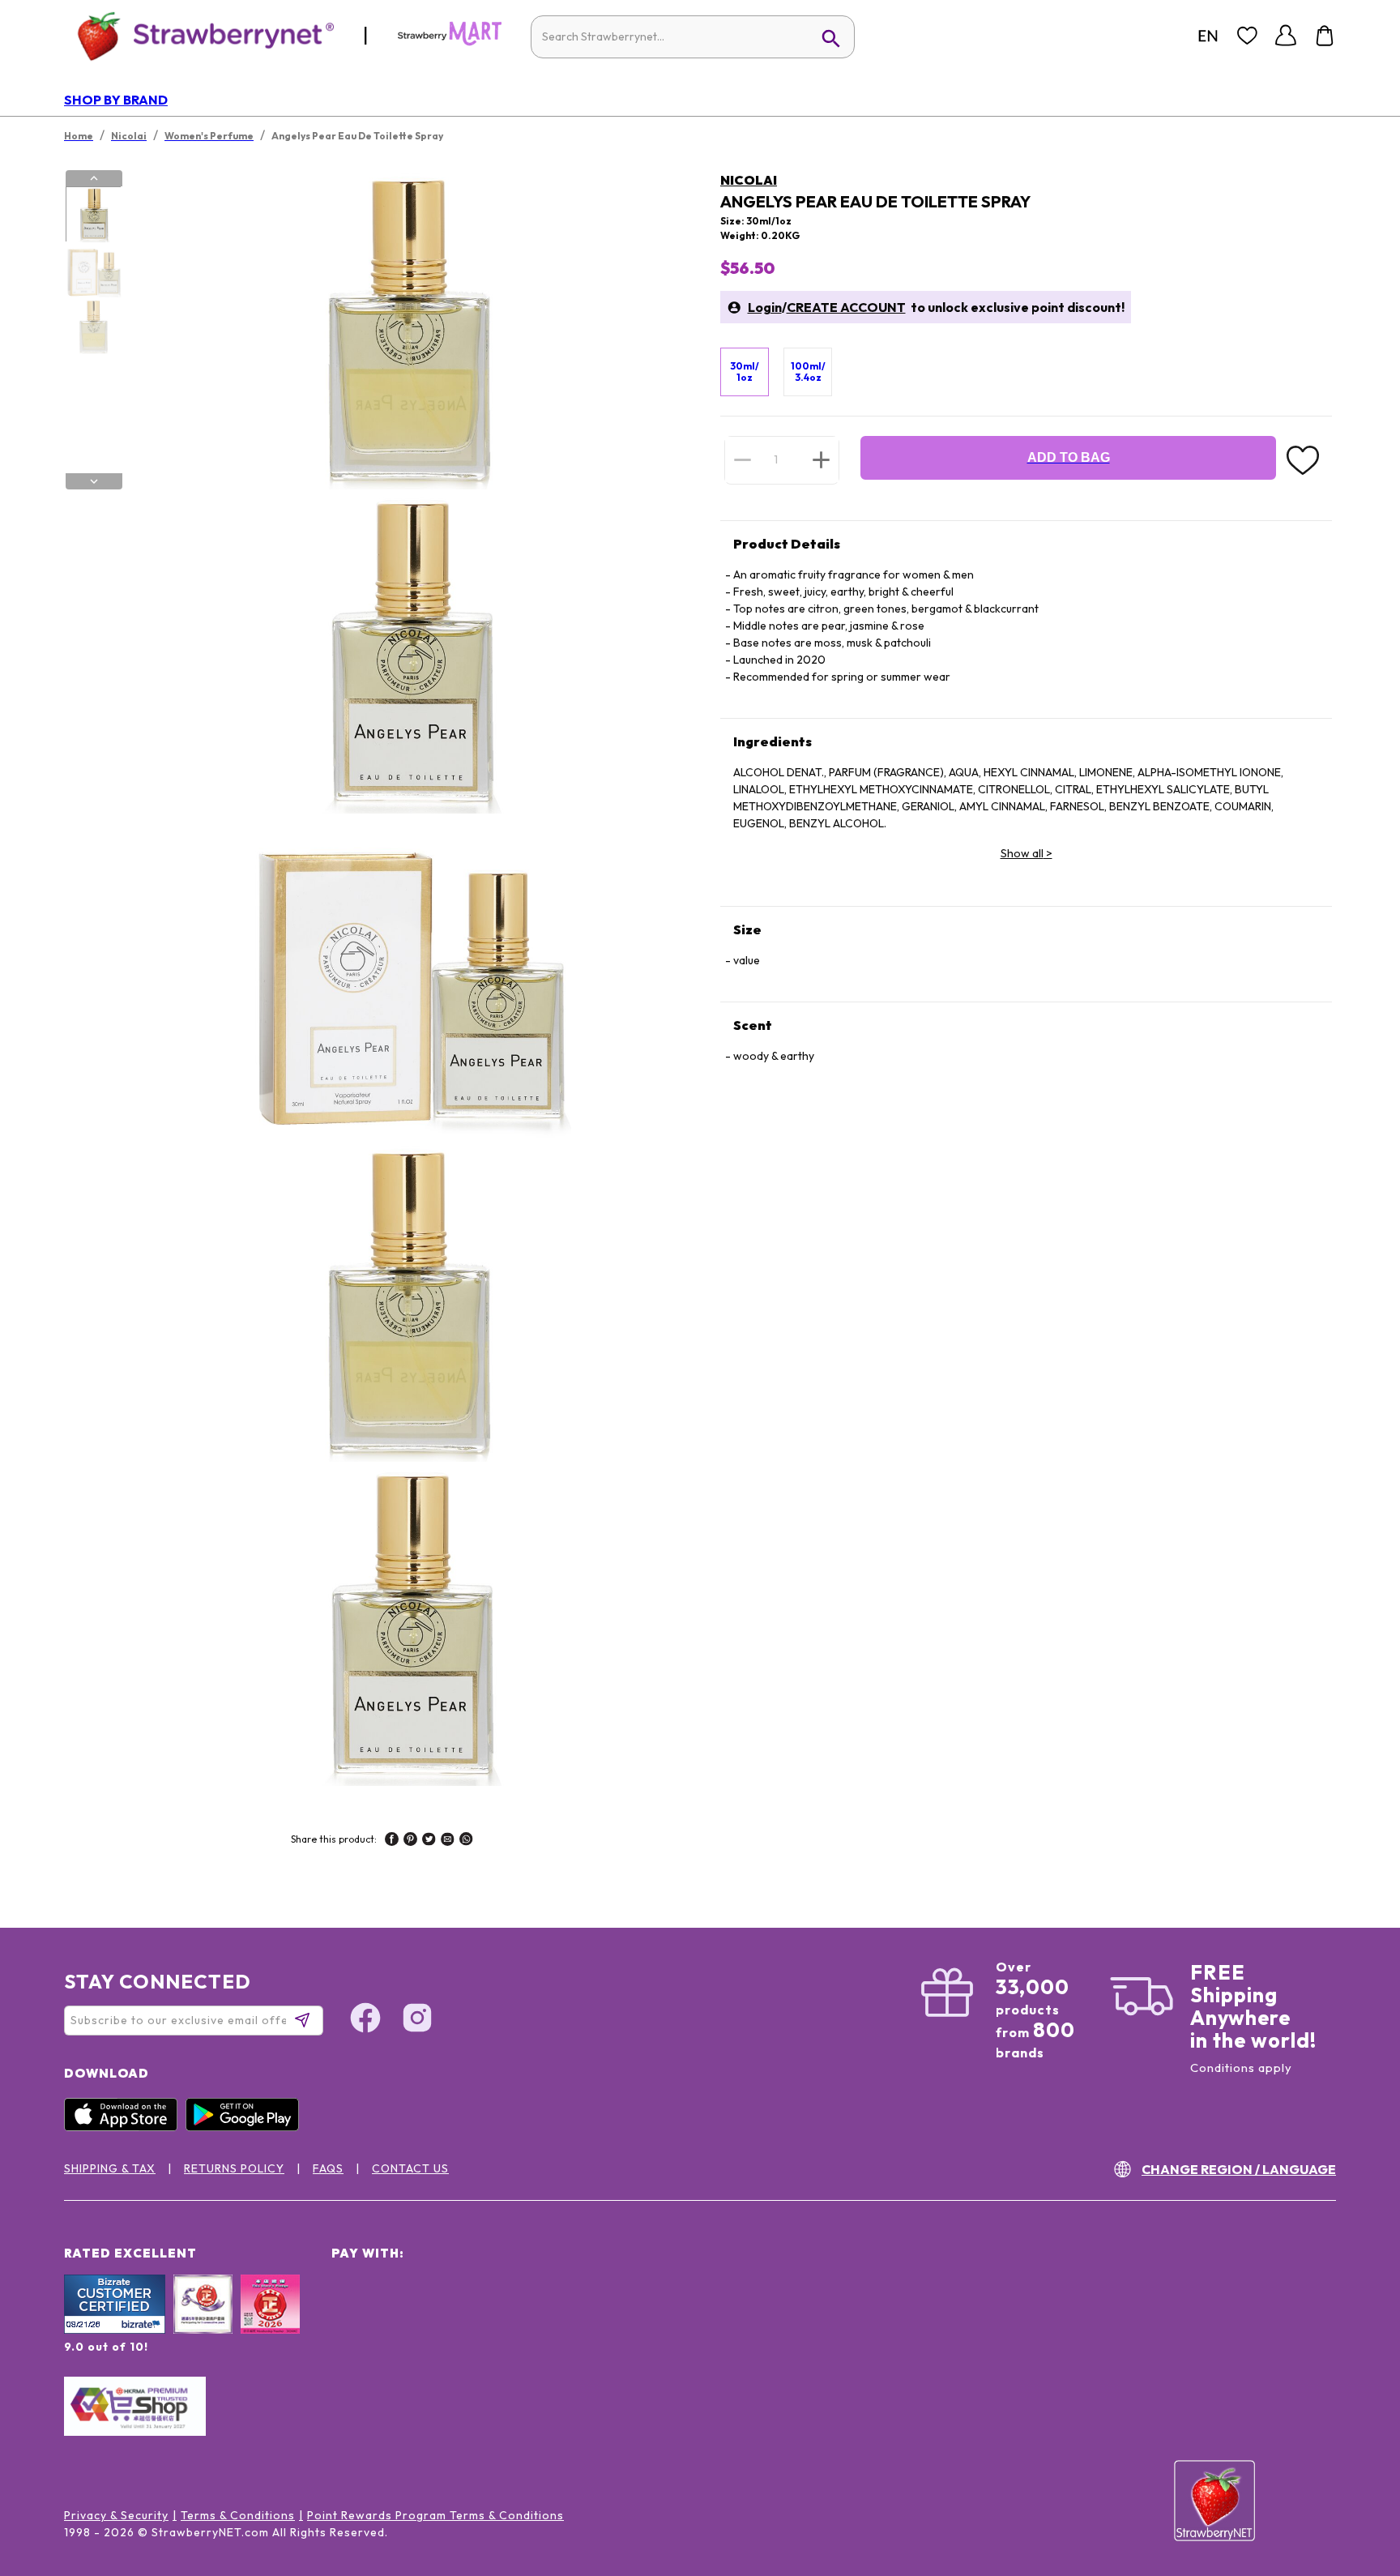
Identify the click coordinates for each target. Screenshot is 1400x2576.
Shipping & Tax (110, 2168)
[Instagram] (417, 2020)
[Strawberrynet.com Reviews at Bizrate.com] (115, 2330)
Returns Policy (234, 2168)
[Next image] (94, 481)
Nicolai (749, 180)
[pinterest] (410, 1841)
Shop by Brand (116, 100)
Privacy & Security (116, 2515)
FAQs (328, 2168)
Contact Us (410, 2168)
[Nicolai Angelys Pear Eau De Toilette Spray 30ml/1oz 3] (93, 327)
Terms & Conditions (238, 2515)
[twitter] (429, 1841)
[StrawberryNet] (199, 35)
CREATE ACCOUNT (846, 307)
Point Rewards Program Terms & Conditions (435, 2515)
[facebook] (392, 1841)
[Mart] (450, 42)
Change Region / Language (1239, 2169)
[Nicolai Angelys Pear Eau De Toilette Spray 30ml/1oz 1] (93, 215)
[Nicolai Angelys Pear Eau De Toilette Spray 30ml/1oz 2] (93, 271)
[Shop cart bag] (1325, 36)
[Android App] (246, 2127)
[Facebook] (365, 2020)
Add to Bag (1069, 457)
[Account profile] (1286, 36)
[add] (821, 459)
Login (765, 307)
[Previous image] (94, 178)
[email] (448, 1841)
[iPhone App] (125, 2127)
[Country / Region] (1208, 36)
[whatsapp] (466, 1841)
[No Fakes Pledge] (270, 2322)
